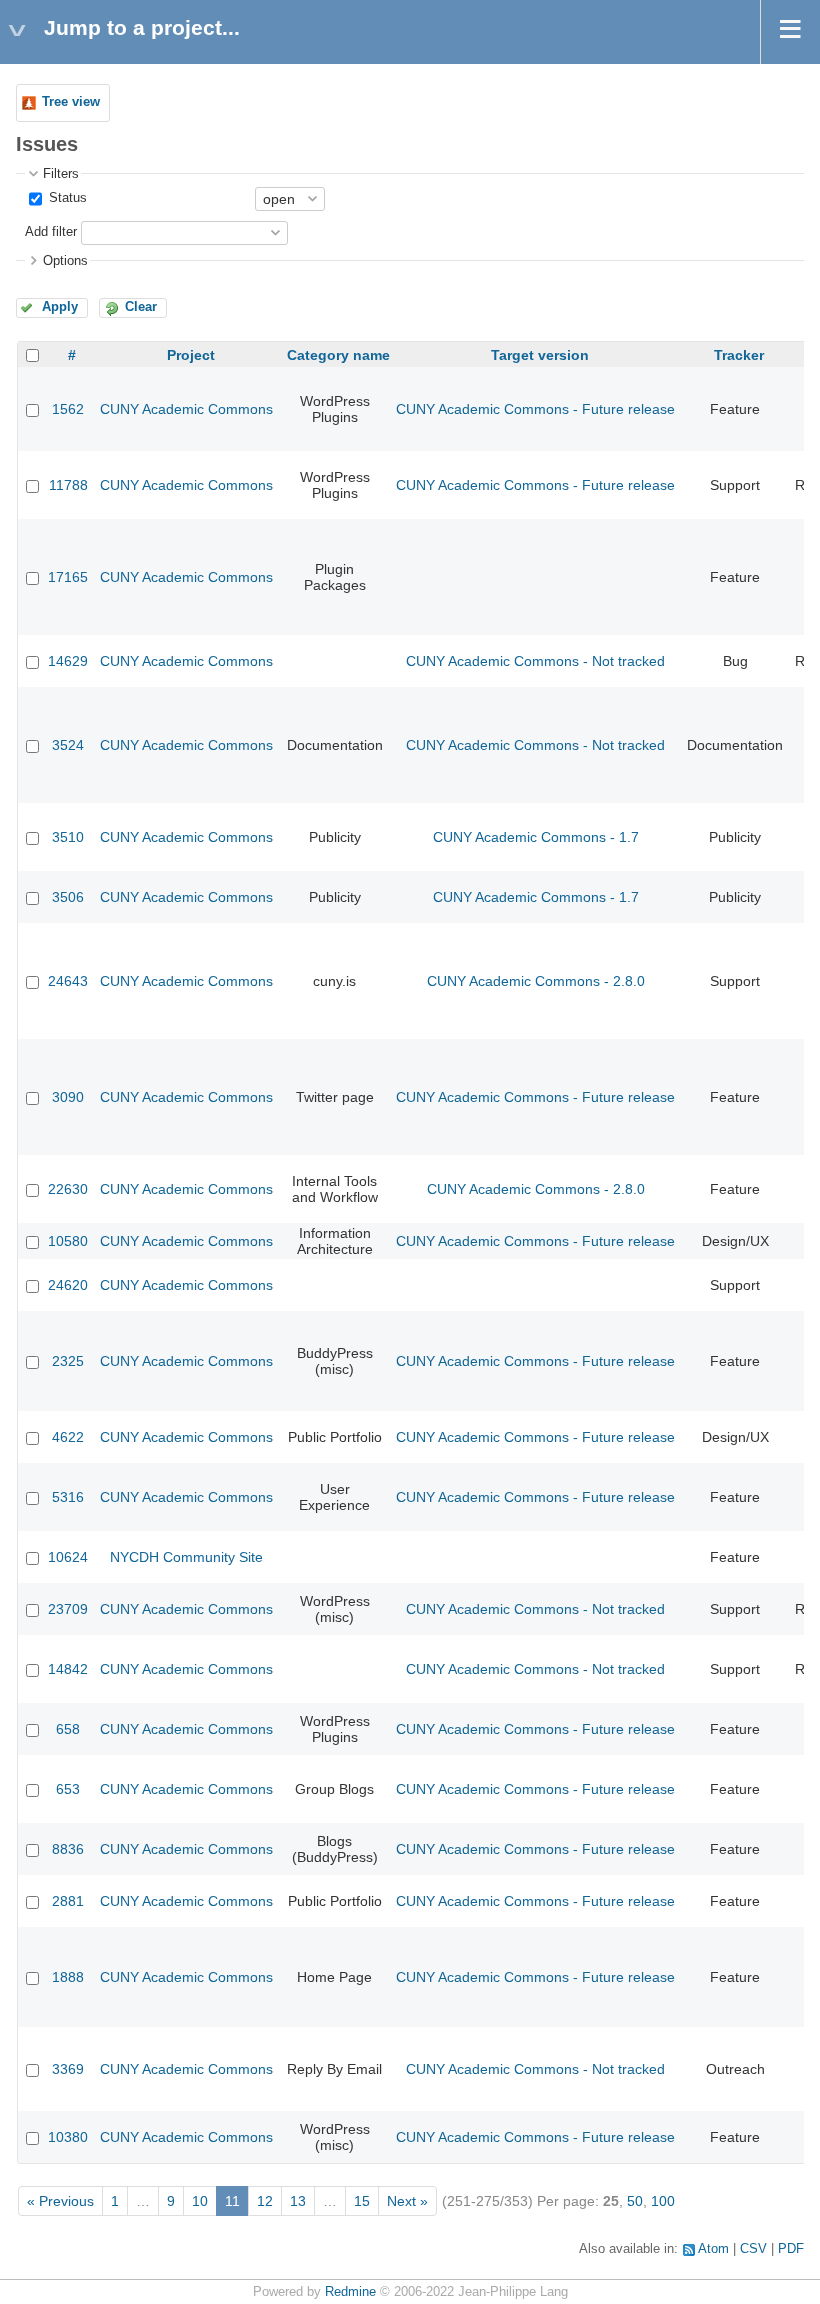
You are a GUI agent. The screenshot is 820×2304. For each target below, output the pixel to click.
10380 (68, 2137)
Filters (61, 174)
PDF (791, 2249)
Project (191, 355)
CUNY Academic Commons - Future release (535, 409)
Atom (713, 2249)
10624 (68, 1557)
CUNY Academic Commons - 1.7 (536, 837)
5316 (68, 1497)
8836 (68, 1849)
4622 (68, 1437)
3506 (68, 897)
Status (66, 198)
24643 (68, 981)
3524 (68, 745)
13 (298, 2201)
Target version (540, 355)
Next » (407, 2201)
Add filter (51, 232)
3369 (68, 2069)
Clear (141, 307)
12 (265, 2201)
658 (68, 1729)
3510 (68, 837)
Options (65, 261)
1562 (68, 409)
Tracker (739, 355)
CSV (753, 2249)
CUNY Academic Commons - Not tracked (535, 661)
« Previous (60, 2201)
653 (68, 1789)
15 (362, 2201)
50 (635, 2201)
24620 (68, 1285)
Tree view (71, 102)
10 (200, 2201)
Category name (338, 355)
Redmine (350, 2292)
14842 (68, 1669)
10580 (68, 1241)
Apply (60, 307)
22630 (68, 1189)
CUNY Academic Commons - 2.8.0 (536, 981)
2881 (68, 1901)
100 (663, 2201)
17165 (68, 577)
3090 (68, 1097)
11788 (68, 485)
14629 (68, 661)
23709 (68, 1609)
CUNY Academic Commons (186, 409)
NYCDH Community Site (186, 1557)
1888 (68, 1977)
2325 (68, 1361)
